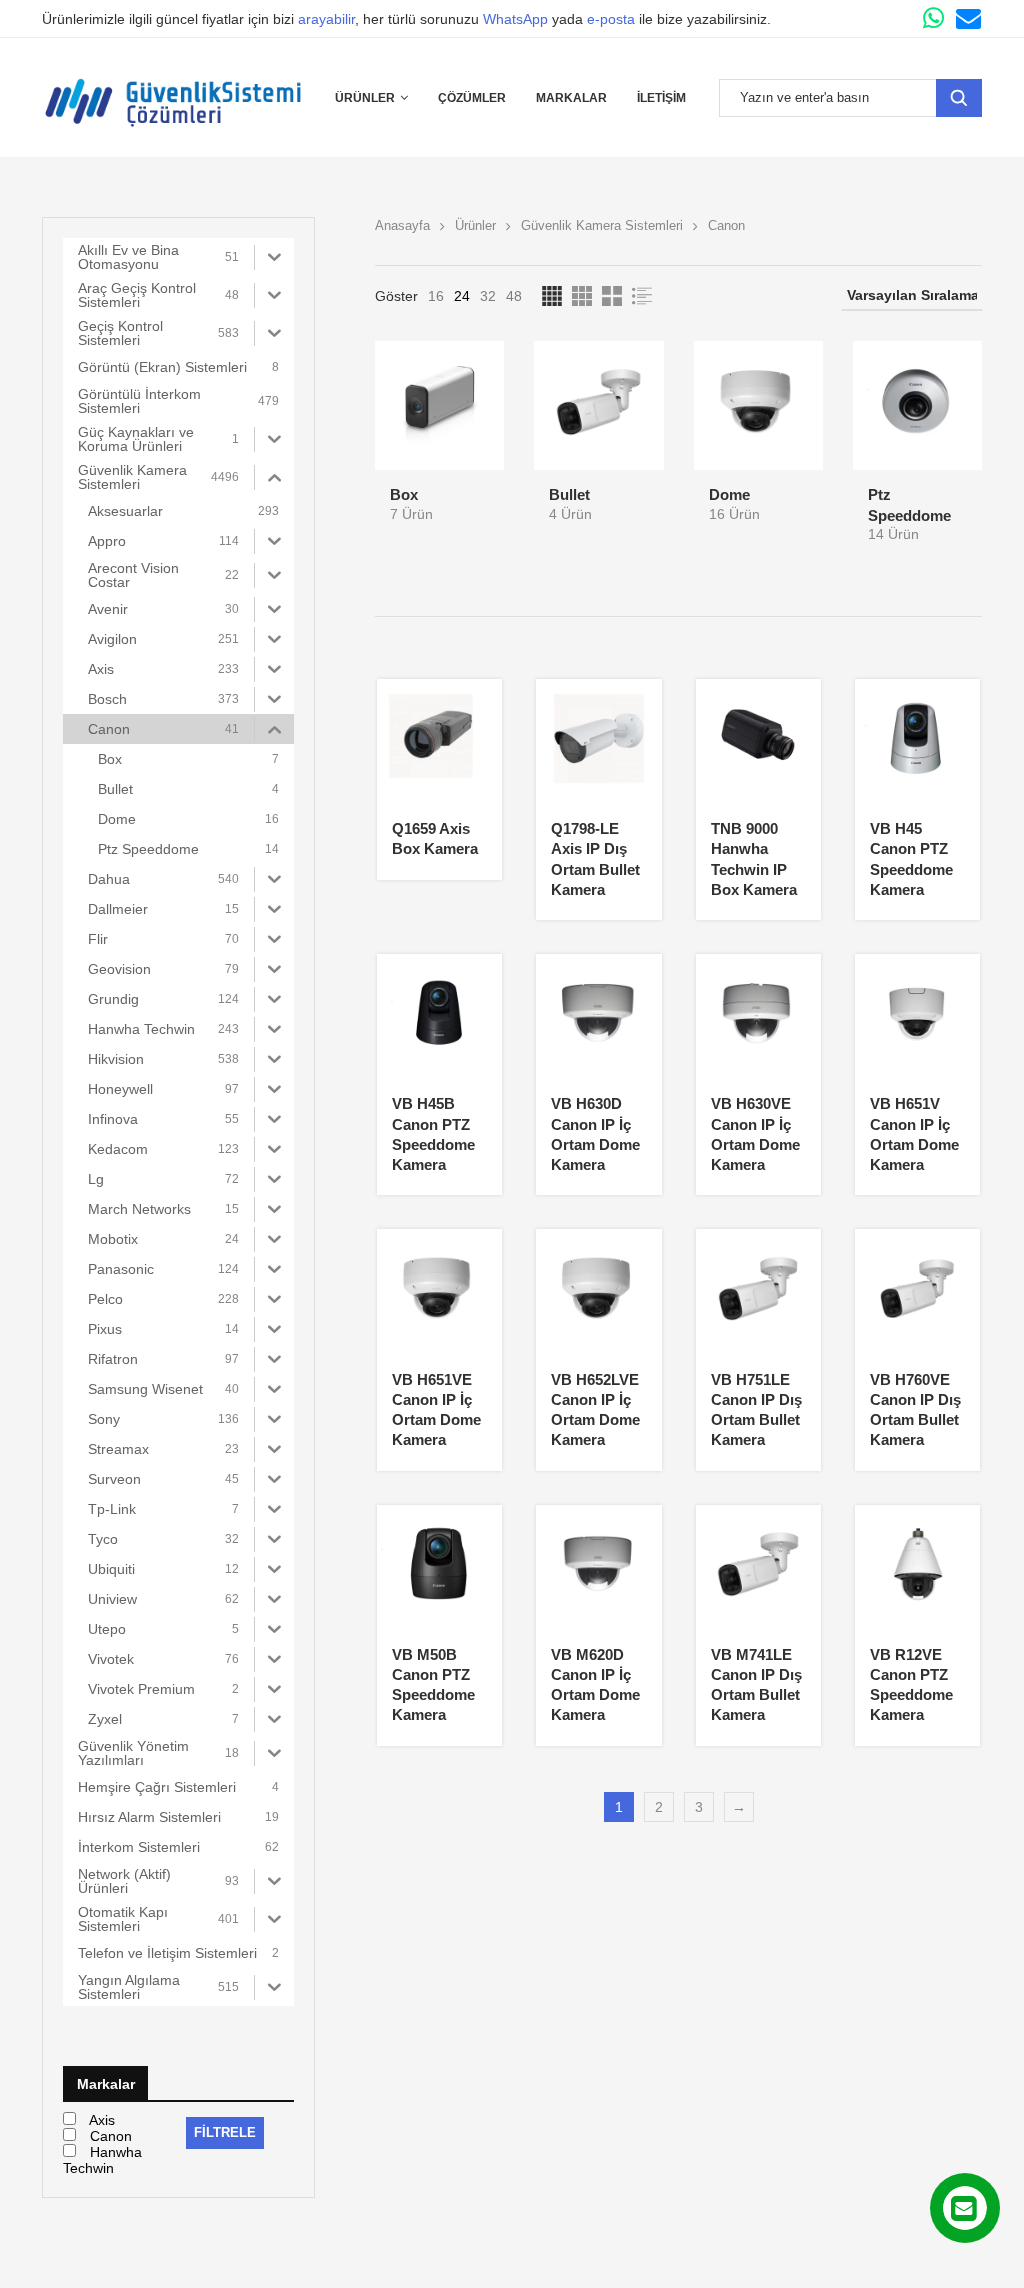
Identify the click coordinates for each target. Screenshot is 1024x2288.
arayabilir (326, 19)
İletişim (661, 98)
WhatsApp (515, 19)
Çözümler (472, 98)
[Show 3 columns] (582, 296)
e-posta (611, 19)
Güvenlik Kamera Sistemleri (602, 225)
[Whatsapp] (933, 18)
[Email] (968, 18)
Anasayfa (402, 225)
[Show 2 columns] (612, 296)
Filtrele (225, 2132)
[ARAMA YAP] (959, 98)
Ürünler (365, 98)
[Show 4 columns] (552, 296)
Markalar (571, 98)
